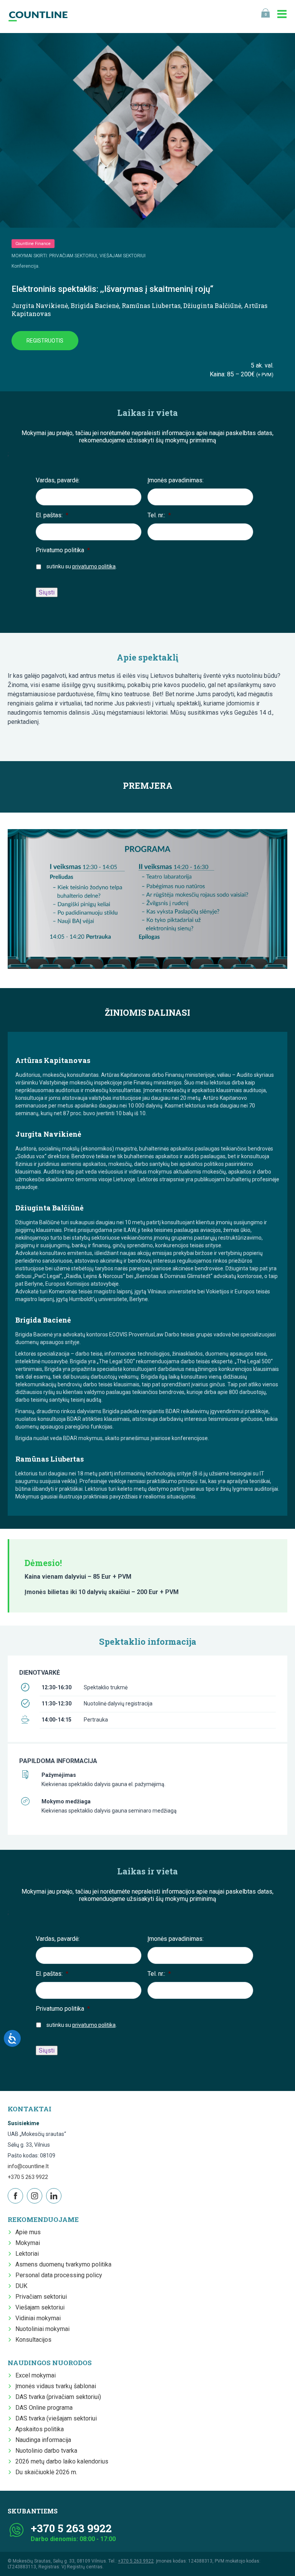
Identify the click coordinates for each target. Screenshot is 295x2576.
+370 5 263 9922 (28, 2177)
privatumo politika (94, 566)
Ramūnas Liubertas (151, 305)
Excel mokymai (36, 2375)
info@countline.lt (28, 2166)
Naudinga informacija (43, 2440)
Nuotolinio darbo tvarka (46, 2451)
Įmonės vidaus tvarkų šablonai (56, 2386)
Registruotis (45, 341)
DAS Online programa (44, 2408)
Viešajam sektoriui (40, 2307)
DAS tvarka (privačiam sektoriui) (58, 2397)
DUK (21, 2286)
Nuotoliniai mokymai (42, 2329)
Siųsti (47, 592)
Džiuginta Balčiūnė (212, 305)
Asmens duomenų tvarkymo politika (63, 2264)
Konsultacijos (33, 2340)
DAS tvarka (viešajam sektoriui (56, 2418)
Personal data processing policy (59, 2275)
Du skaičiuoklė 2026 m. (46, 2472)
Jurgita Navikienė (40, 305)
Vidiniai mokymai (38, 2318)
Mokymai (28, 2243)
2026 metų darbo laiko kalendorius (62, 2461)
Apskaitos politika (40, 2429)
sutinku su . (82, 566)
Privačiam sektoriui (41, 2297)
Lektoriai (27, 2254)
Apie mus (28, 2232)
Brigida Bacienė (95, 305)
